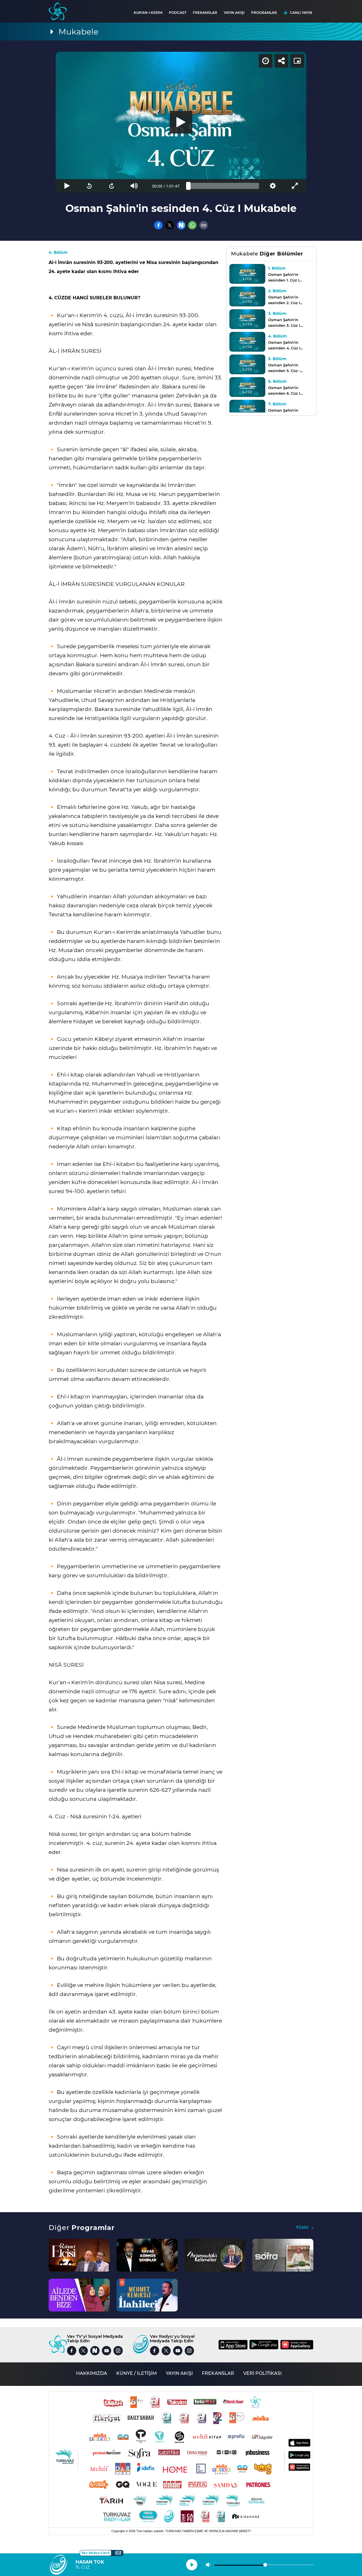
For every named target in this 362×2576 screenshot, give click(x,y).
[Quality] (272, 186)
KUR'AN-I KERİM (148, 13)
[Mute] (134, 186)
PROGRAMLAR (264, 13)
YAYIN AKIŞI (234, 13)
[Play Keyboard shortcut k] (67, 186)
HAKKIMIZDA (92, 2373)
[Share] (281, 61)
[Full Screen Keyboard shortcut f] (295, 186)
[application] (181, 122)
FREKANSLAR (205, 13)
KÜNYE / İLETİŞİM (136, 2373)
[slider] (224, 186)
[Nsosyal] (181, 225)
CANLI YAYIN (301, 13)
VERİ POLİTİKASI (262, 2373)
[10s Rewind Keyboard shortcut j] (89, 186)
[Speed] (266, 61)
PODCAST (178, 13)
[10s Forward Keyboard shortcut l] (112, 186)
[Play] (181, 122)
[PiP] (297, 61)
